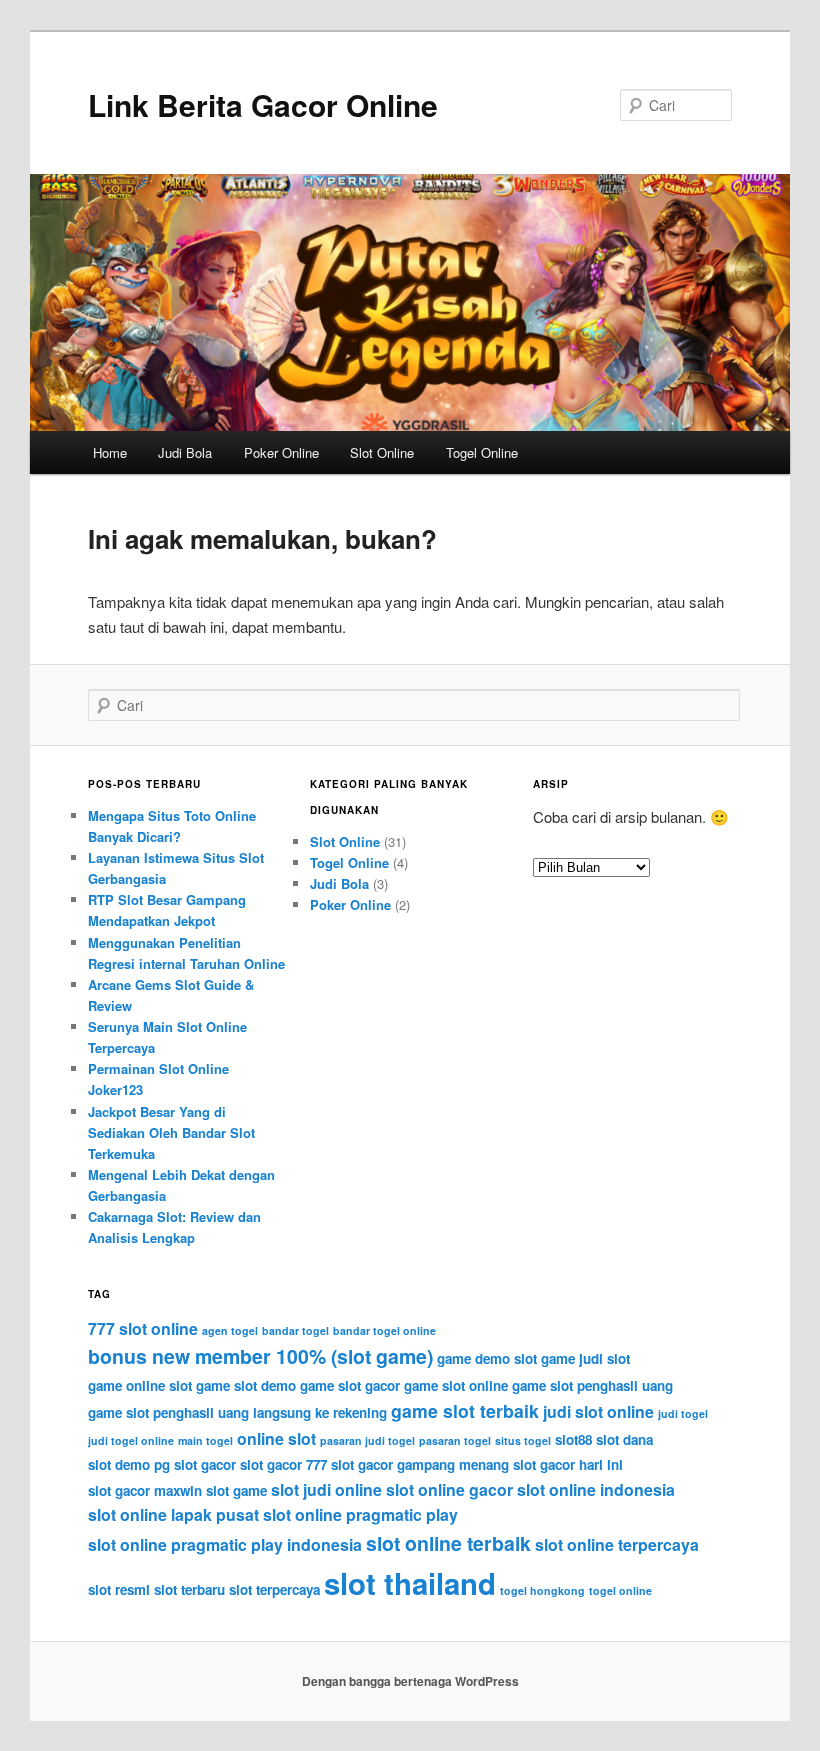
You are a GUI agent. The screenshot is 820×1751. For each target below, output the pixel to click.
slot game (236, 1490)
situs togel (523, 1440)
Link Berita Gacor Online (263, 104)
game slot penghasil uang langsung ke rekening (237, 1412)
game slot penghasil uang (592, 1385)
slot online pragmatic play (360, 1514)
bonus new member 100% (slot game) (260, 1356)
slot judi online (326, 1489)
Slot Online (382, 452)
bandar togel (295, 1330)
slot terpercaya (274, 1589)
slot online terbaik (448, 1543)
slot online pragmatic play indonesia (225, 1544)
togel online (620, 1590)
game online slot (140, 1385)
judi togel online (131, 1440)
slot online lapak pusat (173, 1514)
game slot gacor (350, 1385)
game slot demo (246, 1385)
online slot (276, 1438)
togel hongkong (542, 1590)
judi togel (683, 1413)
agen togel (230, 1330)
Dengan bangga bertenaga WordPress (410, 1681)
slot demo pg (129, 1464)
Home (110, 452)
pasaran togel (455, 1440)
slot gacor (205, 1464)
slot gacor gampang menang (420, 1464)
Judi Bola (185, 452)
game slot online (456, 1385)
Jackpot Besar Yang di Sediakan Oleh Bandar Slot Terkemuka (171, 1132)
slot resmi (119, 1589)
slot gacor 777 (283, 1464)
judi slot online (598, 1411)
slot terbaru (189, 1589)
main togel (205, 1440)
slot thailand (410, 1583)
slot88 (573, 1439)
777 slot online (143, 1328)
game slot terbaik (465, 1410)
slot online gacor (449, 1489)
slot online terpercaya (617, 1544)
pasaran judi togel (367, 1440)
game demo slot (487, 1358)
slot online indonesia (596, 1489)
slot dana (624, 1439)
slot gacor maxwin (145, 1490)
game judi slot (585, 1358)
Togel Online (482, 452)
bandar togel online (384, 1330)
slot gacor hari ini (568, 1464)
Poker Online (281, 452)
